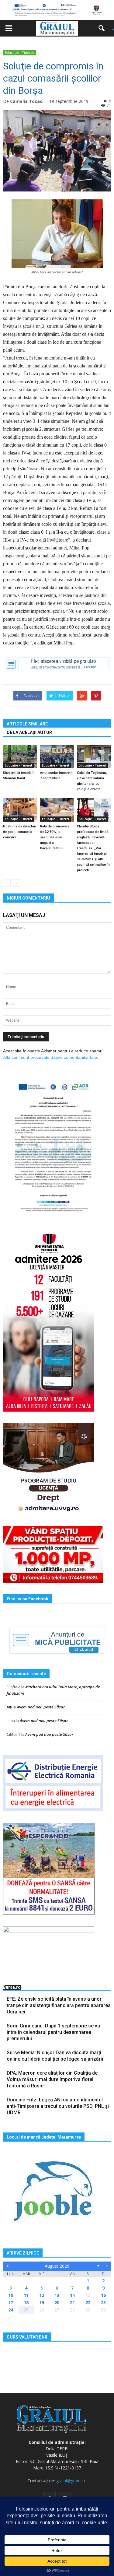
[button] (104, 28)
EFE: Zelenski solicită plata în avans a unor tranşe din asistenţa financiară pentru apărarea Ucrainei (59, 2005)
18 (26, 2302)
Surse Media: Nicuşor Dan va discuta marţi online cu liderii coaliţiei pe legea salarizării (55, 2056)
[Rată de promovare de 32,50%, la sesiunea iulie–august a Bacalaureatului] (57, 810)
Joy (9, 1707)
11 (26, 2295)
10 (11, 2295)
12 (42, 2295)
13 (57, 2295)
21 (72, 2302)
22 (88, 2302)
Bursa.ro (12, 1987)
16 (103, 2295)
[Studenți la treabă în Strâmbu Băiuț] (20, 757)
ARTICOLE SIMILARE (27, 724)
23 (103, 2302)
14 (72, 2295)
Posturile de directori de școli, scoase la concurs (20, 832)
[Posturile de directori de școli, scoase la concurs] (20, 810)
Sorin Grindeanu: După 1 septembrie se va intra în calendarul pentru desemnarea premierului (53, 2032)
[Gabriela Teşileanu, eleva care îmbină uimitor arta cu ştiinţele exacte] (94, 757)
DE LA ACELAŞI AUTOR (29, 732)
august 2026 (57, 2266)
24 (11, 2310)
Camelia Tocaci (27, 101)
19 (42, 2302)
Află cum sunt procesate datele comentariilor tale (50, 1057)
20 (57, 2302)
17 (11, 2302)
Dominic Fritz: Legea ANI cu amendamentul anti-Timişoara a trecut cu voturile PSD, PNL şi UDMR (58, 2106)
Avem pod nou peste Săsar (41, 1707)
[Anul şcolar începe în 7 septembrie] (57, 757)
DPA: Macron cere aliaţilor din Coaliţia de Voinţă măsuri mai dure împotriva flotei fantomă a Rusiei (52, 2079)
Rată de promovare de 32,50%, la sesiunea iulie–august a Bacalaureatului (55, 837)
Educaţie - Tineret (19, 53)
